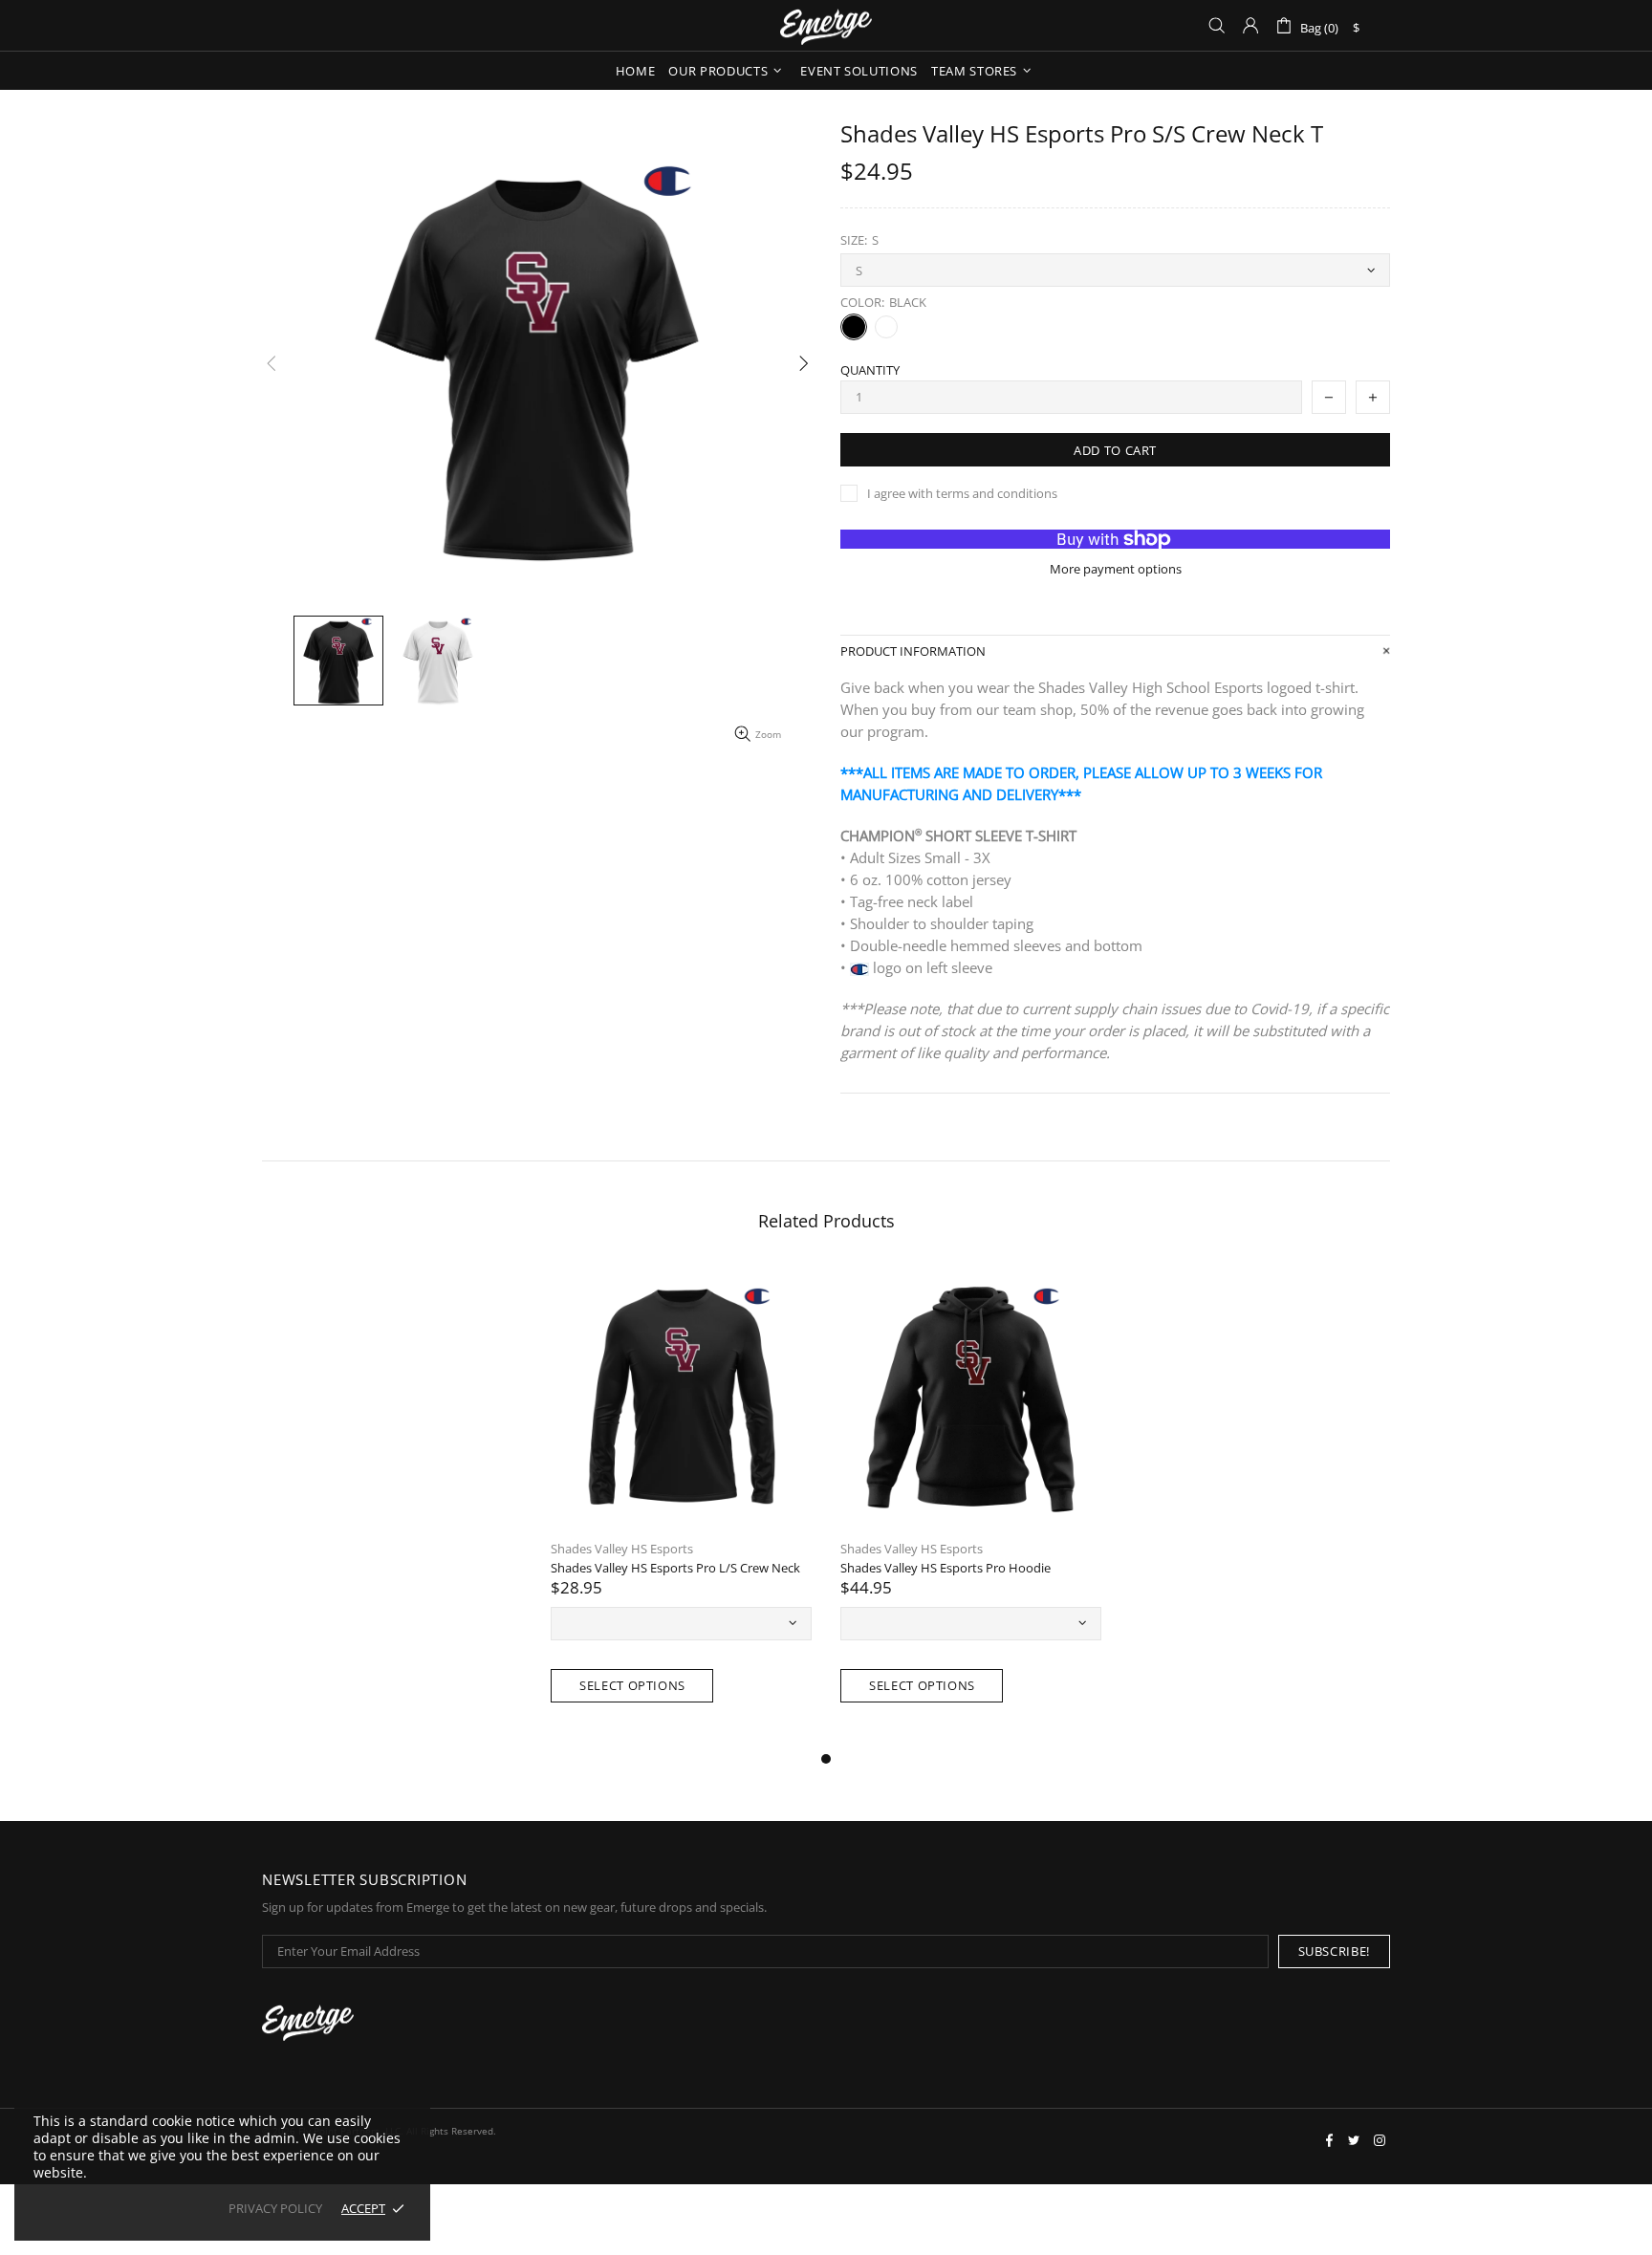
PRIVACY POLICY (275, 2209)
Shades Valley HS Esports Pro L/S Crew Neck (675, 1568)
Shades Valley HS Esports (622, 1549)
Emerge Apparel (826, 25)
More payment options (1116, 569)
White (886, 327)
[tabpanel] (681, 1507)
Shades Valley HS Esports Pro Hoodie (946, 1568)
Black (854, 327)
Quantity (870, 370)
